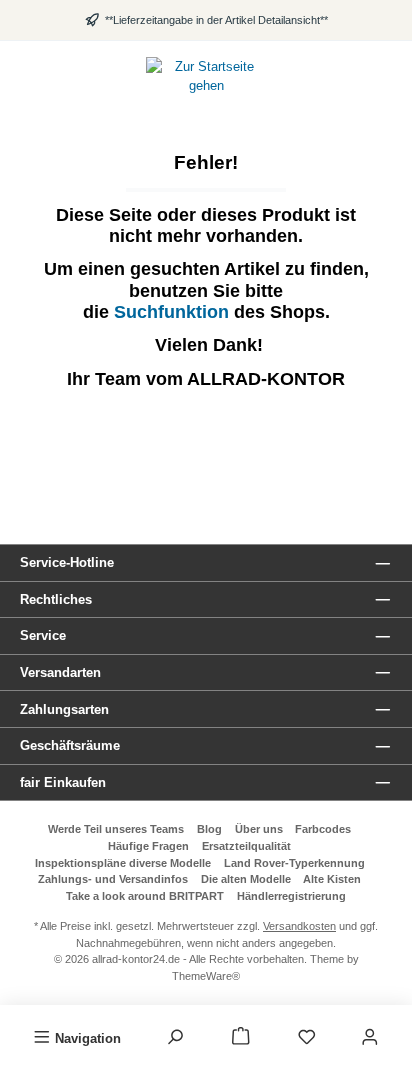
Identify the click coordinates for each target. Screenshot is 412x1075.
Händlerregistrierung (291, 896)
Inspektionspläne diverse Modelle (123, 863)
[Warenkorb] (241, 1038)
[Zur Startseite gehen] (206, 76)
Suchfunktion (174, 312)
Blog (209, 829)
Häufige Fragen (148, 846)
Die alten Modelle (246, 879)
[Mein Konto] (370, 1038)
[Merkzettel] (307, 1038)
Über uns (259, 829)
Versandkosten (299, 926)
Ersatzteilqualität (246, 846)
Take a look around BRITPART (145, 896)
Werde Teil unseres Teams (116, 829)
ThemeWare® (206, 976)
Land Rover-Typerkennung (294, 863)
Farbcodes (323, 829)
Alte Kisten (332, 879)
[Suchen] (175, 1038)
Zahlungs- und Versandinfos (113, 879)
